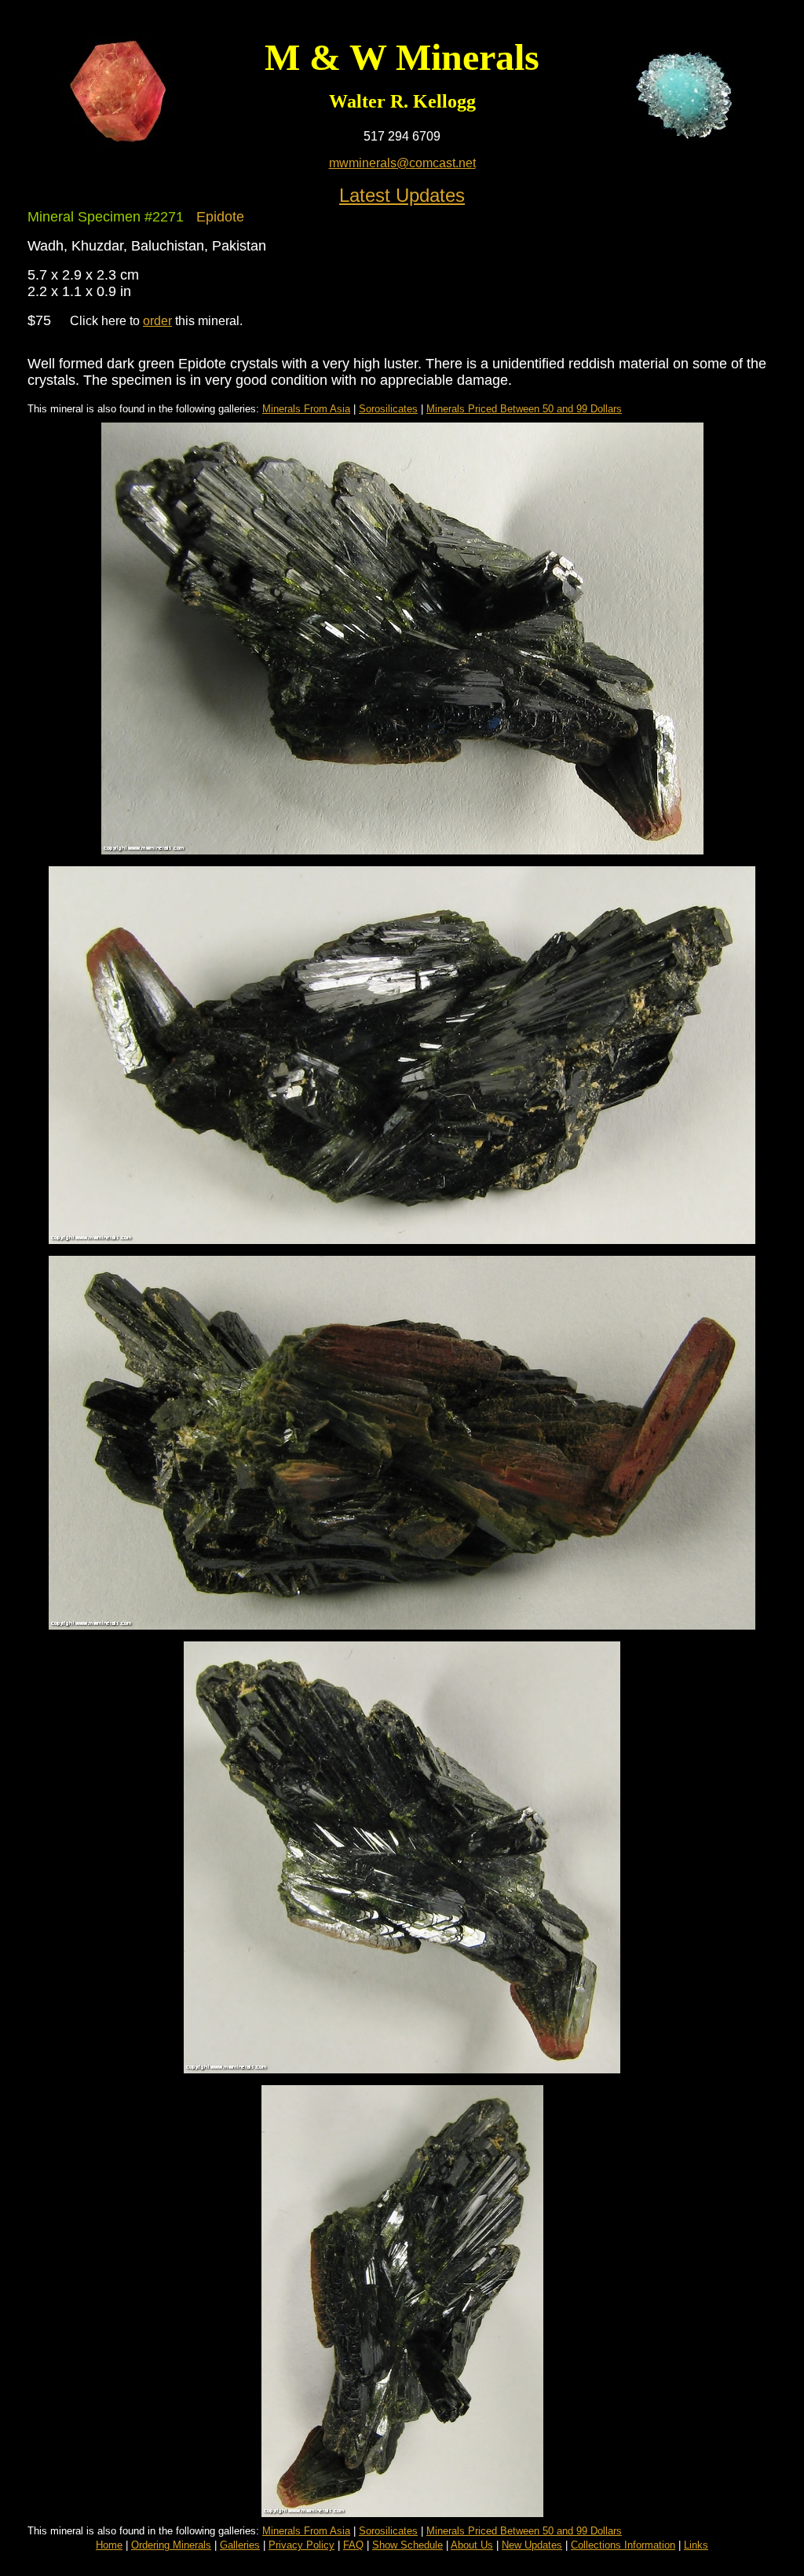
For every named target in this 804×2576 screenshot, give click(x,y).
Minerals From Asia (306, 409)
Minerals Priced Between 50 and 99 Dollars (524, 409)
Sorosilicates (388, 409)
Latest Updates (402, 195)
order (157, 321)
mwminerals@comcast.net (402, 163)
